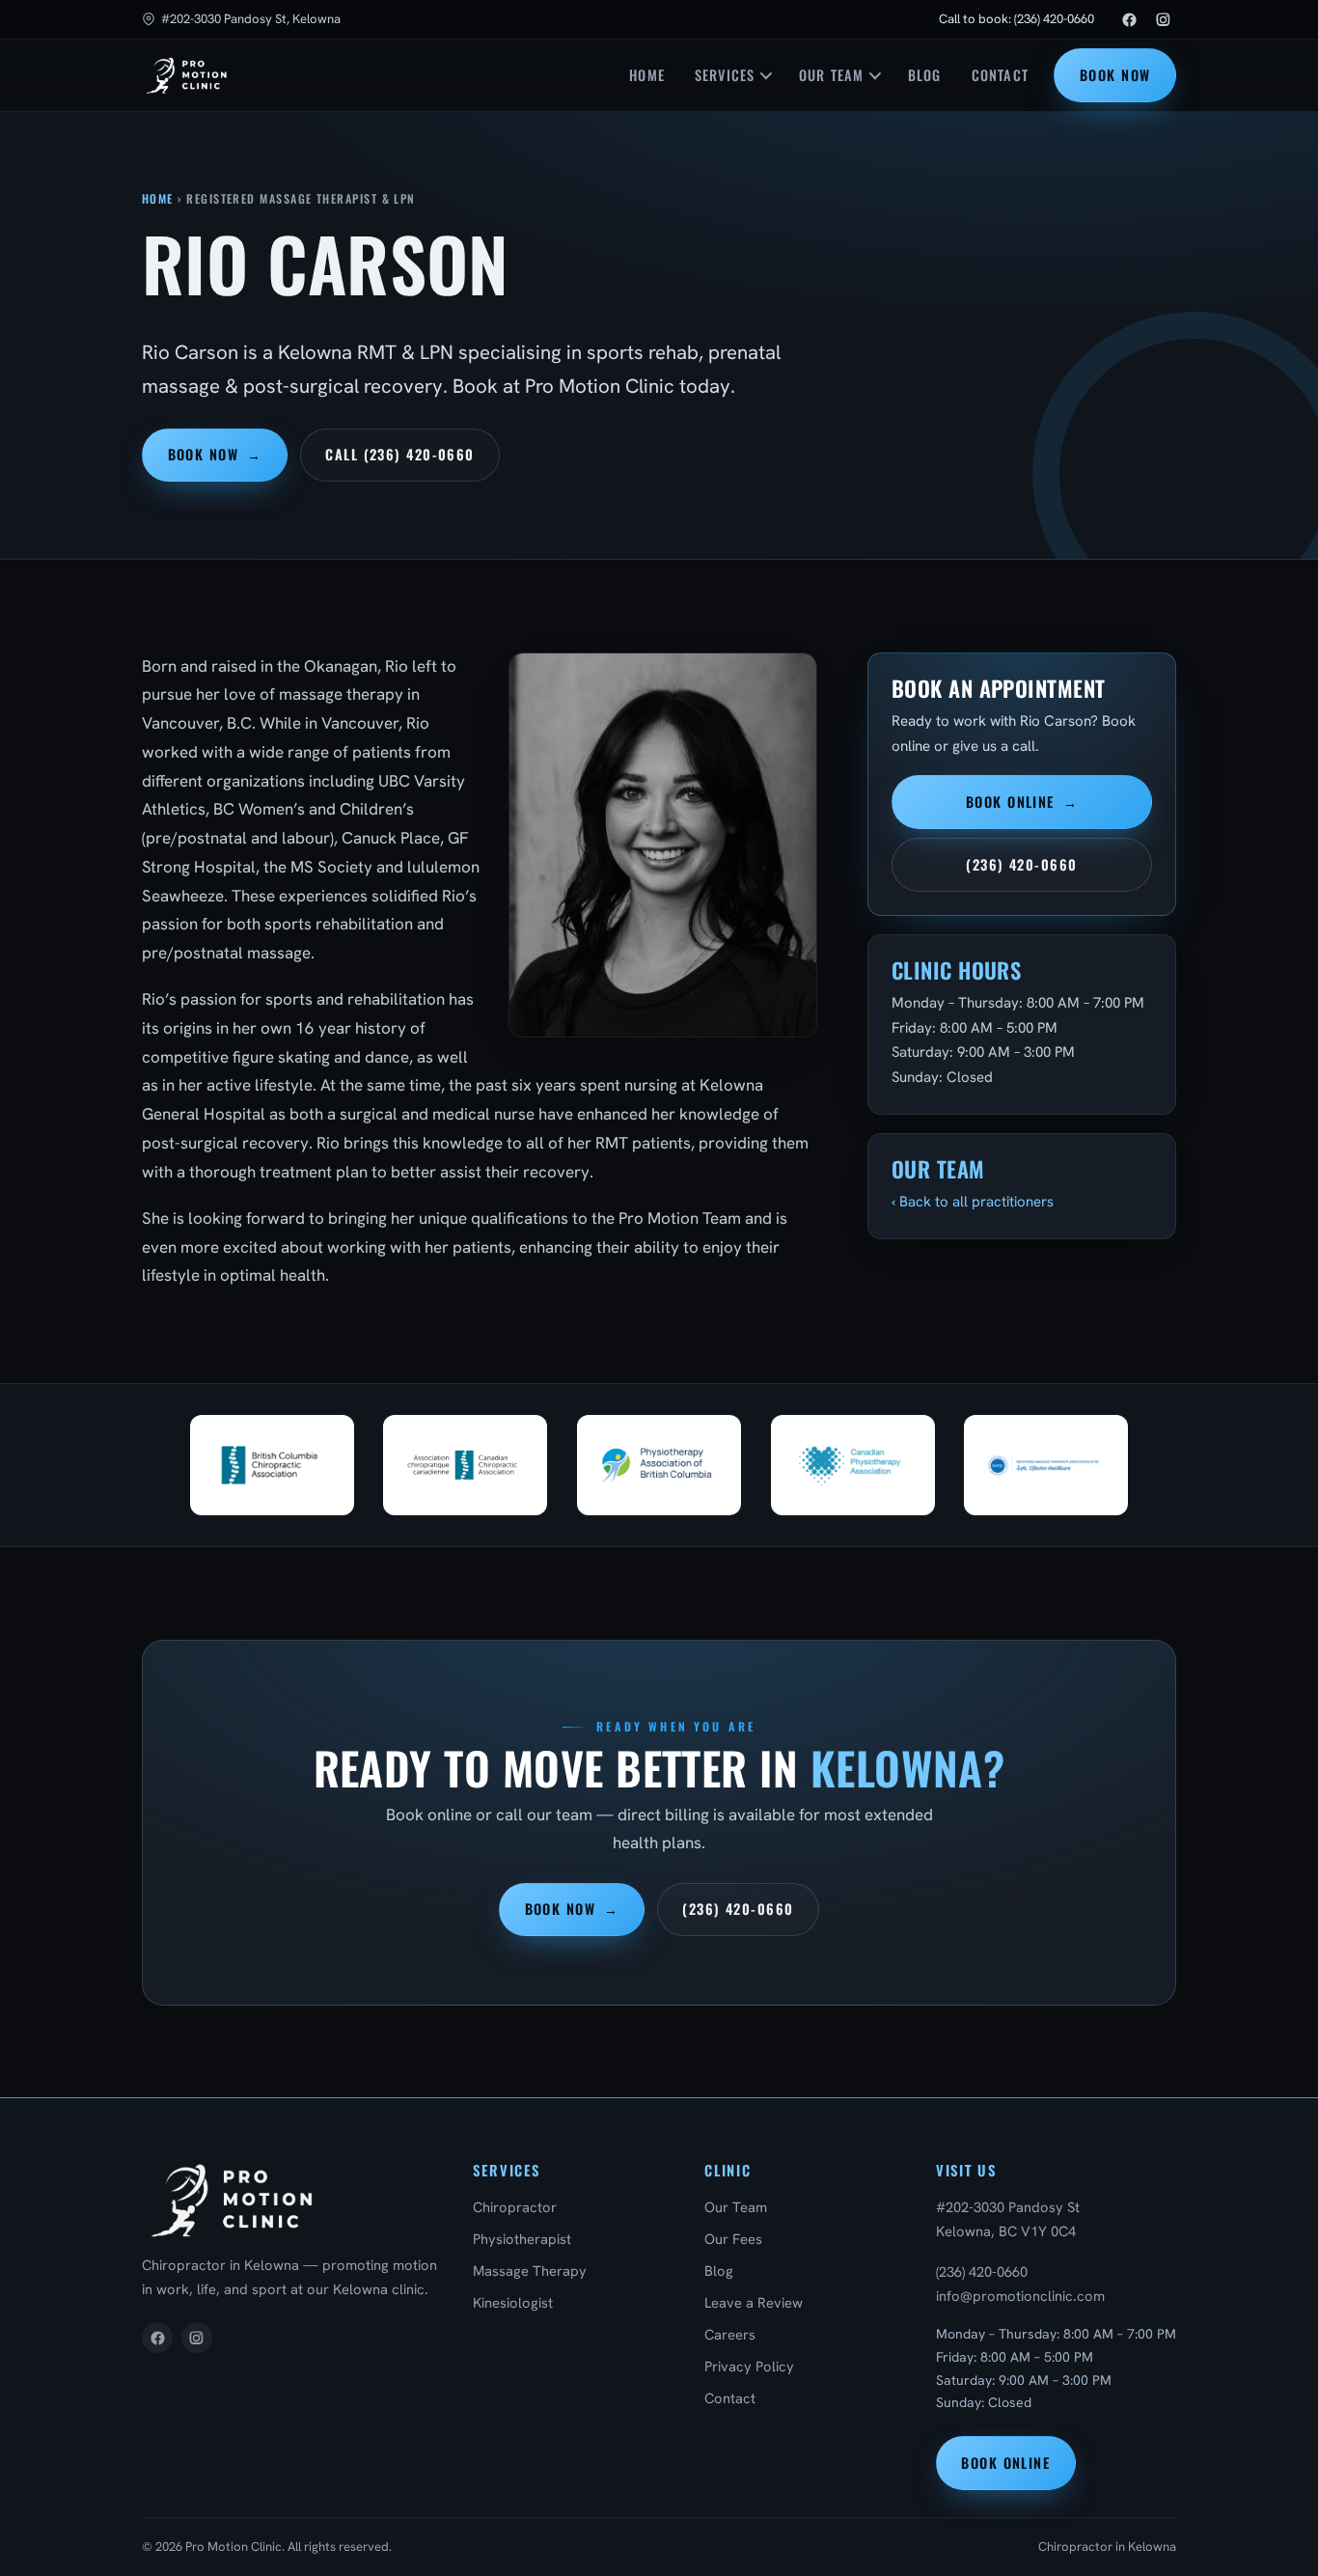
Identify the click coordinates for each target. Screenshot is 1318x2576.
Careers (730, 2334)
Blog (925, 75)
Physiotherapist (522, 2239)
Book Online (1022, 802)
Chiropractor (515, 2207)
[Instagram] (1163, 19)
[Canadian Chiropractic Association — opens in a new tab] (465, 1466)
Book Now (1115, 75)
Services (725, 75)
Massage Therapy (530, 2271)
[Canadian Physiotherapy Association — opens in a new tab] (853, 1466)
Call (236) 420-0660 (399, 454)
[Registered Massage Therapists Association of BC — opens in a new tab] (1046, 1466)
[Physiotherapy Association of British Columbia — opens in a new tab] (659, 1466)
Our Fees (733, 2239)
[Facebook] (1130, 19)
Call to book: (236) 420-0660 (1016, 19)
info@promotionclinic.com (1020, 2296)
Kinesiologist (513, 2302)
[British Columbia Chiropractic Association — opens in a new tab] (272, 1466)
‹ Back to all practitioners (973, 1202)
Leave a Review (754, 2302)
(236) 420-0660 (1021, 864)
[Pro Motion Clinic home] (187, 75)
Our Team (831, 75)
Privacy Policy (749, 2366)
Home (647, 75)
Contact (1000, 75)
